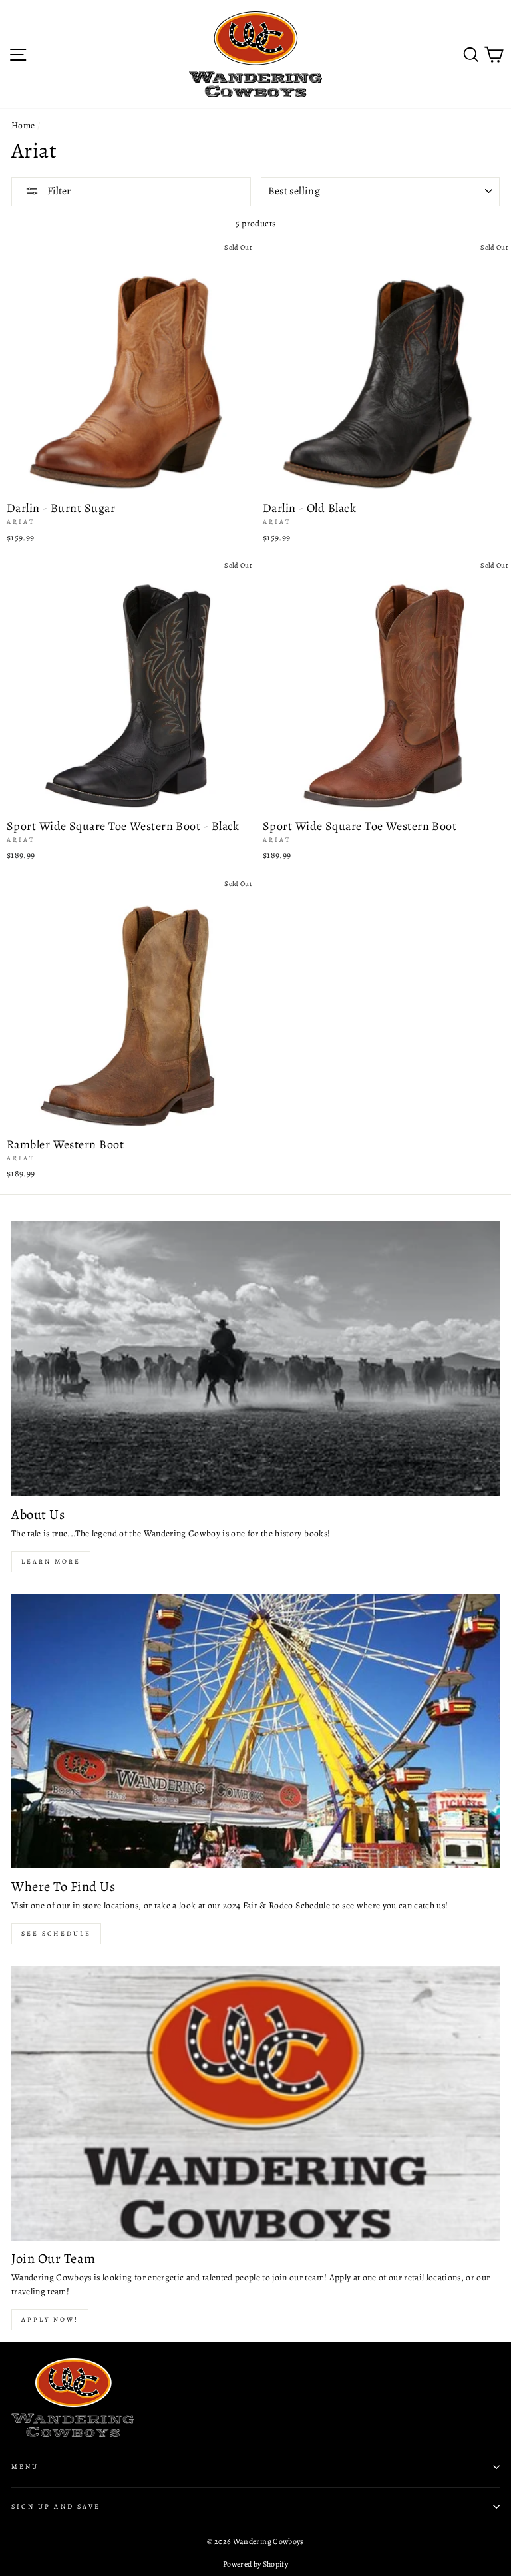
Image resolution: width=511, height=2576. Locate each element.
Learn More (51, 1561)
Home (23, 125)
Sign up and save (56, 2507)
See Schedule (56, 1933)
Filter (58, 191)
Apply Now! (50, 2319)
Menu (25, 2467)
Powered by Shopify (255, 2564)
